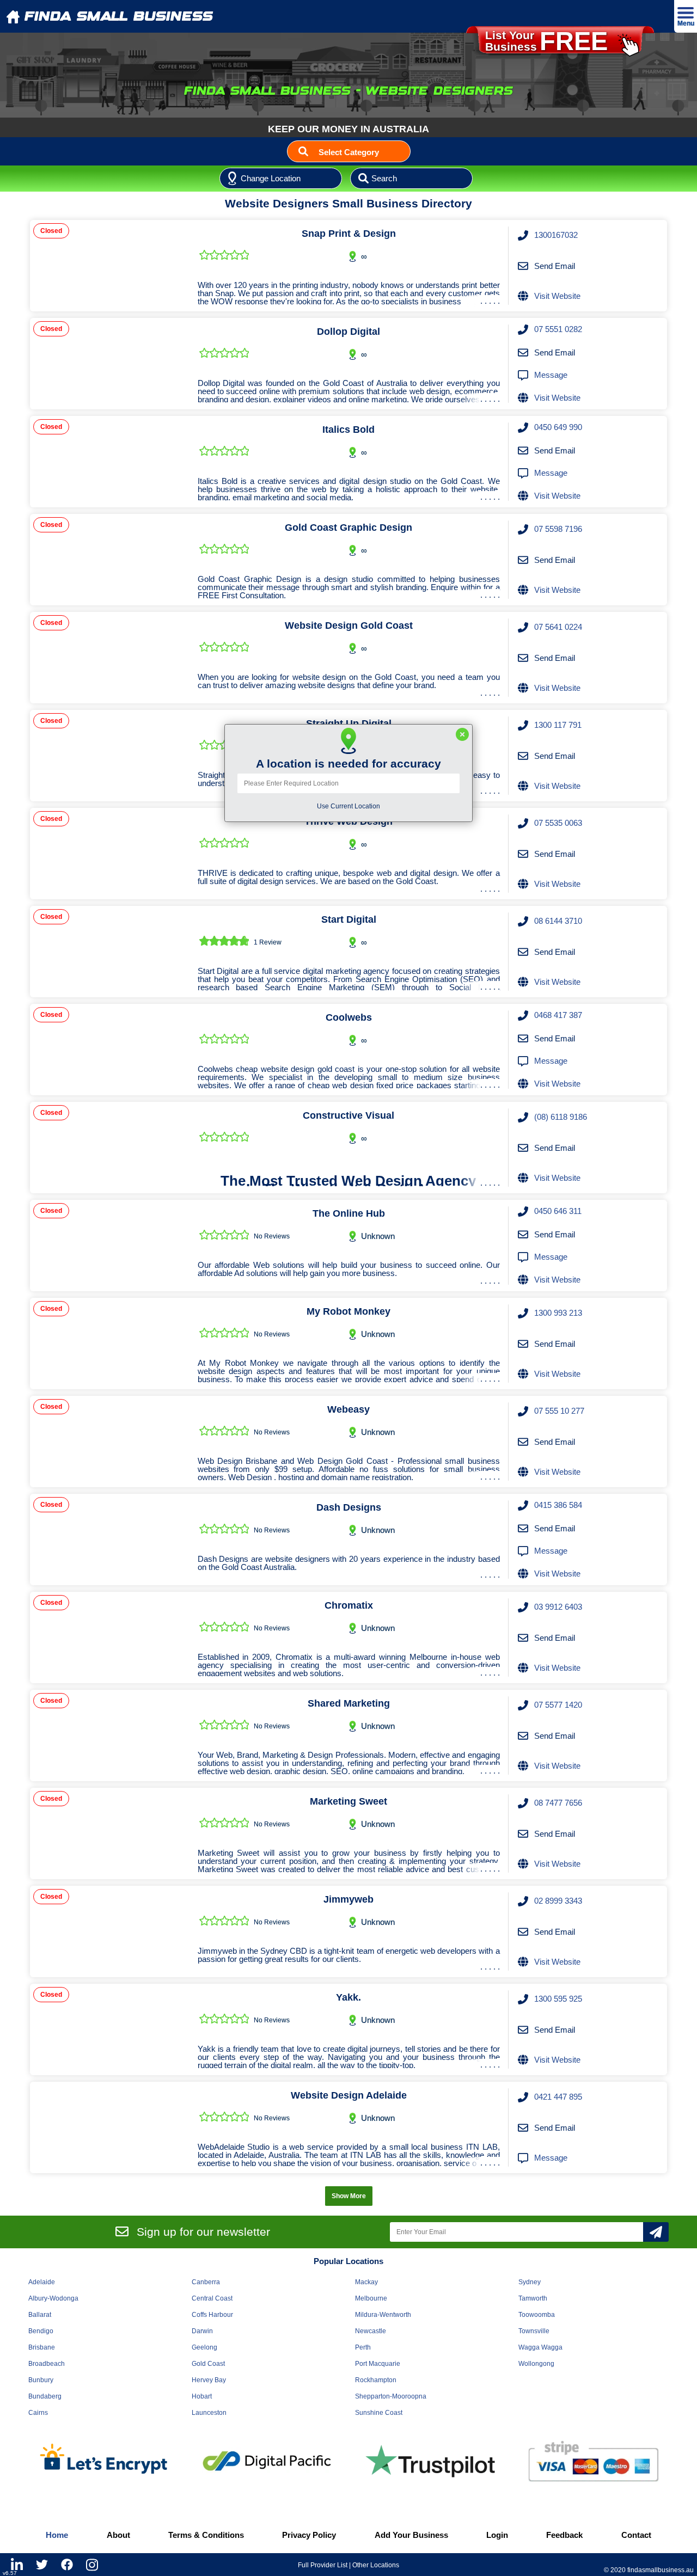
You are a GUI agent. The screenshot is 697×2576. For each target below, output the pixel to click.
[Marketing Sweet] (110, 1833)
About (118, 2535)
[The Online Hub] (110, 1246)
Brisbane (42, 2347)
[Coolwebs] (110, 1050)
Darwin (202, 2331)
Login (497, 2535)
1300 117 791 (558, 725)
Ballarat (40, 2315)
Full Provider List (323, 2565)
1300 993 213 (558, 1313)
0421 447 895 (558, 2097)
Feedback (564, 2535)
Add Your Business (411, 2535)
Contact (636, 2535)
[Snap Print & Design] (110, 266)
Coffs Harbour (212, 2315)
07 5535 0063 (558, 823)
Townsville (534, 2331)
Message (551, 375)
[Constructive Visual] (110, 1148)
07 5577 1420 (558, 1705)
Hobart (202, 2396)
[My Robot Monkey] (110, 1344)
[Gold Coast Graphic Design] (110, 560)
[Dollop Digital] (110, 364)
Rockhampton (376, 2380)
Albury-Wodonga (53, 2298)
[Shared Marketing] (110, 1735)
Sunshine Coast (379, 2413)
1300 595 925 (558, 1999)
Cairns (38, 2413)
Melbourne (371, 2298)
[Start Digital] (110, 952)
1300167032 (556, 235)
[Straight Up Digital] (110, 756)
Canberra (206, 2282)
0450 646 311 (558, 1211)
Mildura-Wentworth (383, 2315)
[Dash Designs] (110, 1540)
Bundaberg (45, 2396)
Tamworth (533, 2298)
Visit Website (557, 296)
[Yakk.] (110, 2029)
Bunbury (41, 2380)
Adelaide (42, 2282)
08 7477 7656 (558, 1803)
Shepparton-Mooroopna (391, 2396)
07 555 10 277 (559, 1411)
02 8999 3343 (558, 1901)
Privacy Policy (309, 2535)
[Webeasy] (110, 1442)
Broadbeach (47, 2364)
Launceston (209, 2413)
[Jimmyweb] (110, 1931)
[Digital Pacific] (267, 2461)
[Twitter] (42, 2565)
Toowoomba (537, 2315)
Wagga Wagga (540, 2347)
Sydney (530, 2282)
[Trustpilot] (430, 2461)
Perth (363, 2347)
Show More (349, 2196)
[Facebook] (67, 2565)
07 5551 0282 (558, 329)
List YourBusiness (546, 41)
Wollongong (536, 2364)
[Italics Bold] (110, 462)
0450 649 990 (558, 427)
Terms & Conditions (206, 2535)
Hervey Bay (209, 2380)
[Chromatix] (110, 1637)
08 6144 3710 (558, 921)
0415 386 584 (558, 1505)
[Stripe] (594, 2461)
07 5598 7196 (558, 529)
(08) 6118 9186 (561, 1117)
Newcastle (371, 2331)
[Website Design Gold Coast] (110, 658)
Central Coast (212, 2298)
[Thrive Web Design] (110, 854)
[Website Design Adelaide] (110, 2127)
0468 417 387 (558, 1015)
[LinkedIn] (17, 2565)
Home (57, 2535)
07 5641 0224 (558, 627)
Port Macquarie (378, 2364)
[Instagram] (92, 2565)
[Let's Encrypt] (103, 2461)
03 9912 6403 (558, 1607)
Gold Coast (208, 2364)
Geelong (204, 2347)
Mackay (366, 2282)
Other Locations (376, 2565)
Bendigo (41, 2331)
